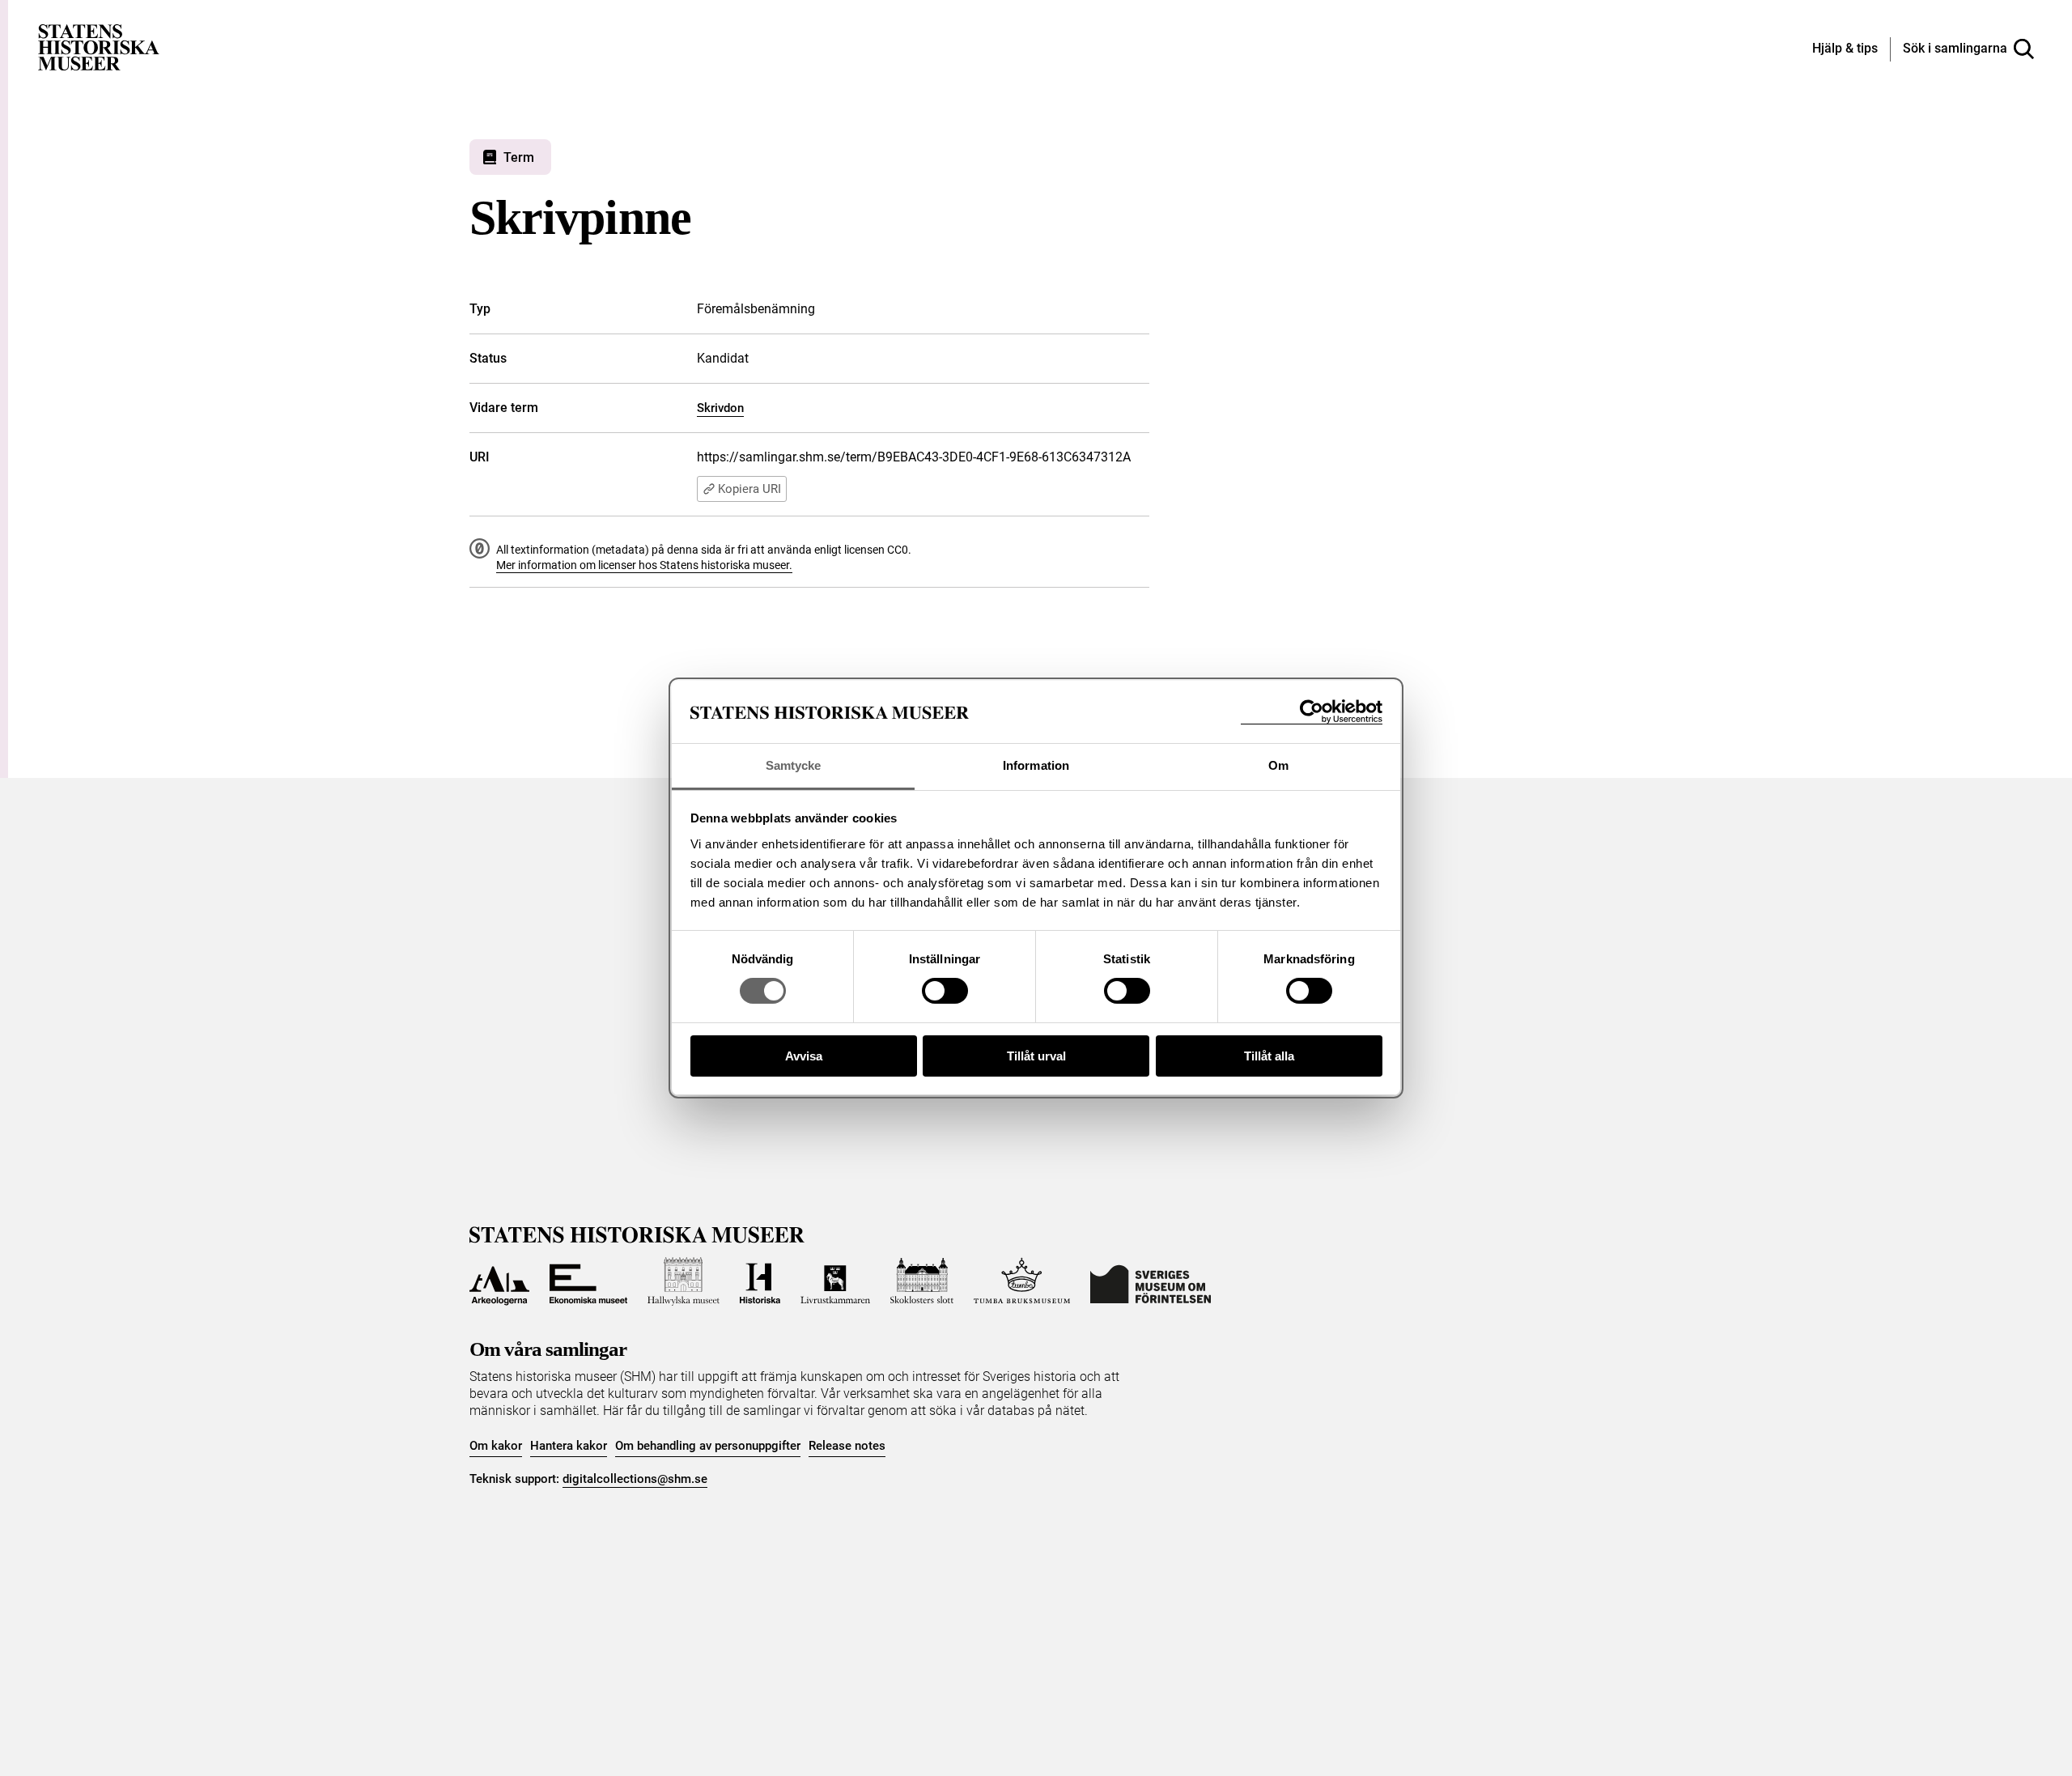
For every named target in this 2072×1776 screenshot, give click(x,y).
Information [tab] (1036, 765)
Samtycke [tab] (794, 765)
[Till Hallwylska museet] (684, 1281)
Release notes (847, 1446)
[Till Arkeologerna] (499, 1281)
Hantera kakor (569, 1446)
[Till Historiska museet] (760, 1281)
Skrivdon (720, 408)
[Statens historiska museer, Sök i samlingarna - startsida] (99, 47)
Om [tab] (1278, 765)
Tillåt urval (1036, 1056)
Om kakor (496, 1446)
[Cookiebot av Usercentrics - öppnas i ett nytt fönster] (1312, 712)
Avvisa (804, 1056)
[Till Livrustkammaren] (835, 1281)
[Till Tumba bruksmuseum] (1022, 1281)
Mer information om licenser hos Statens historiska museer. (644, 565)
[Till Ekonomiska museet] (588, 1281)
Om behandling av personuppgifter (708, 1446)
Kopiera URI (749, 489)
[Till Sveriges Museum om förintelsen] (1151, 1281)
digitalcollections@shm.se (635, 1479)
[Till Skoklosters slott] (922, 1281)
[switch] (945, 991)
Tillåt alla (1269, 1056)
